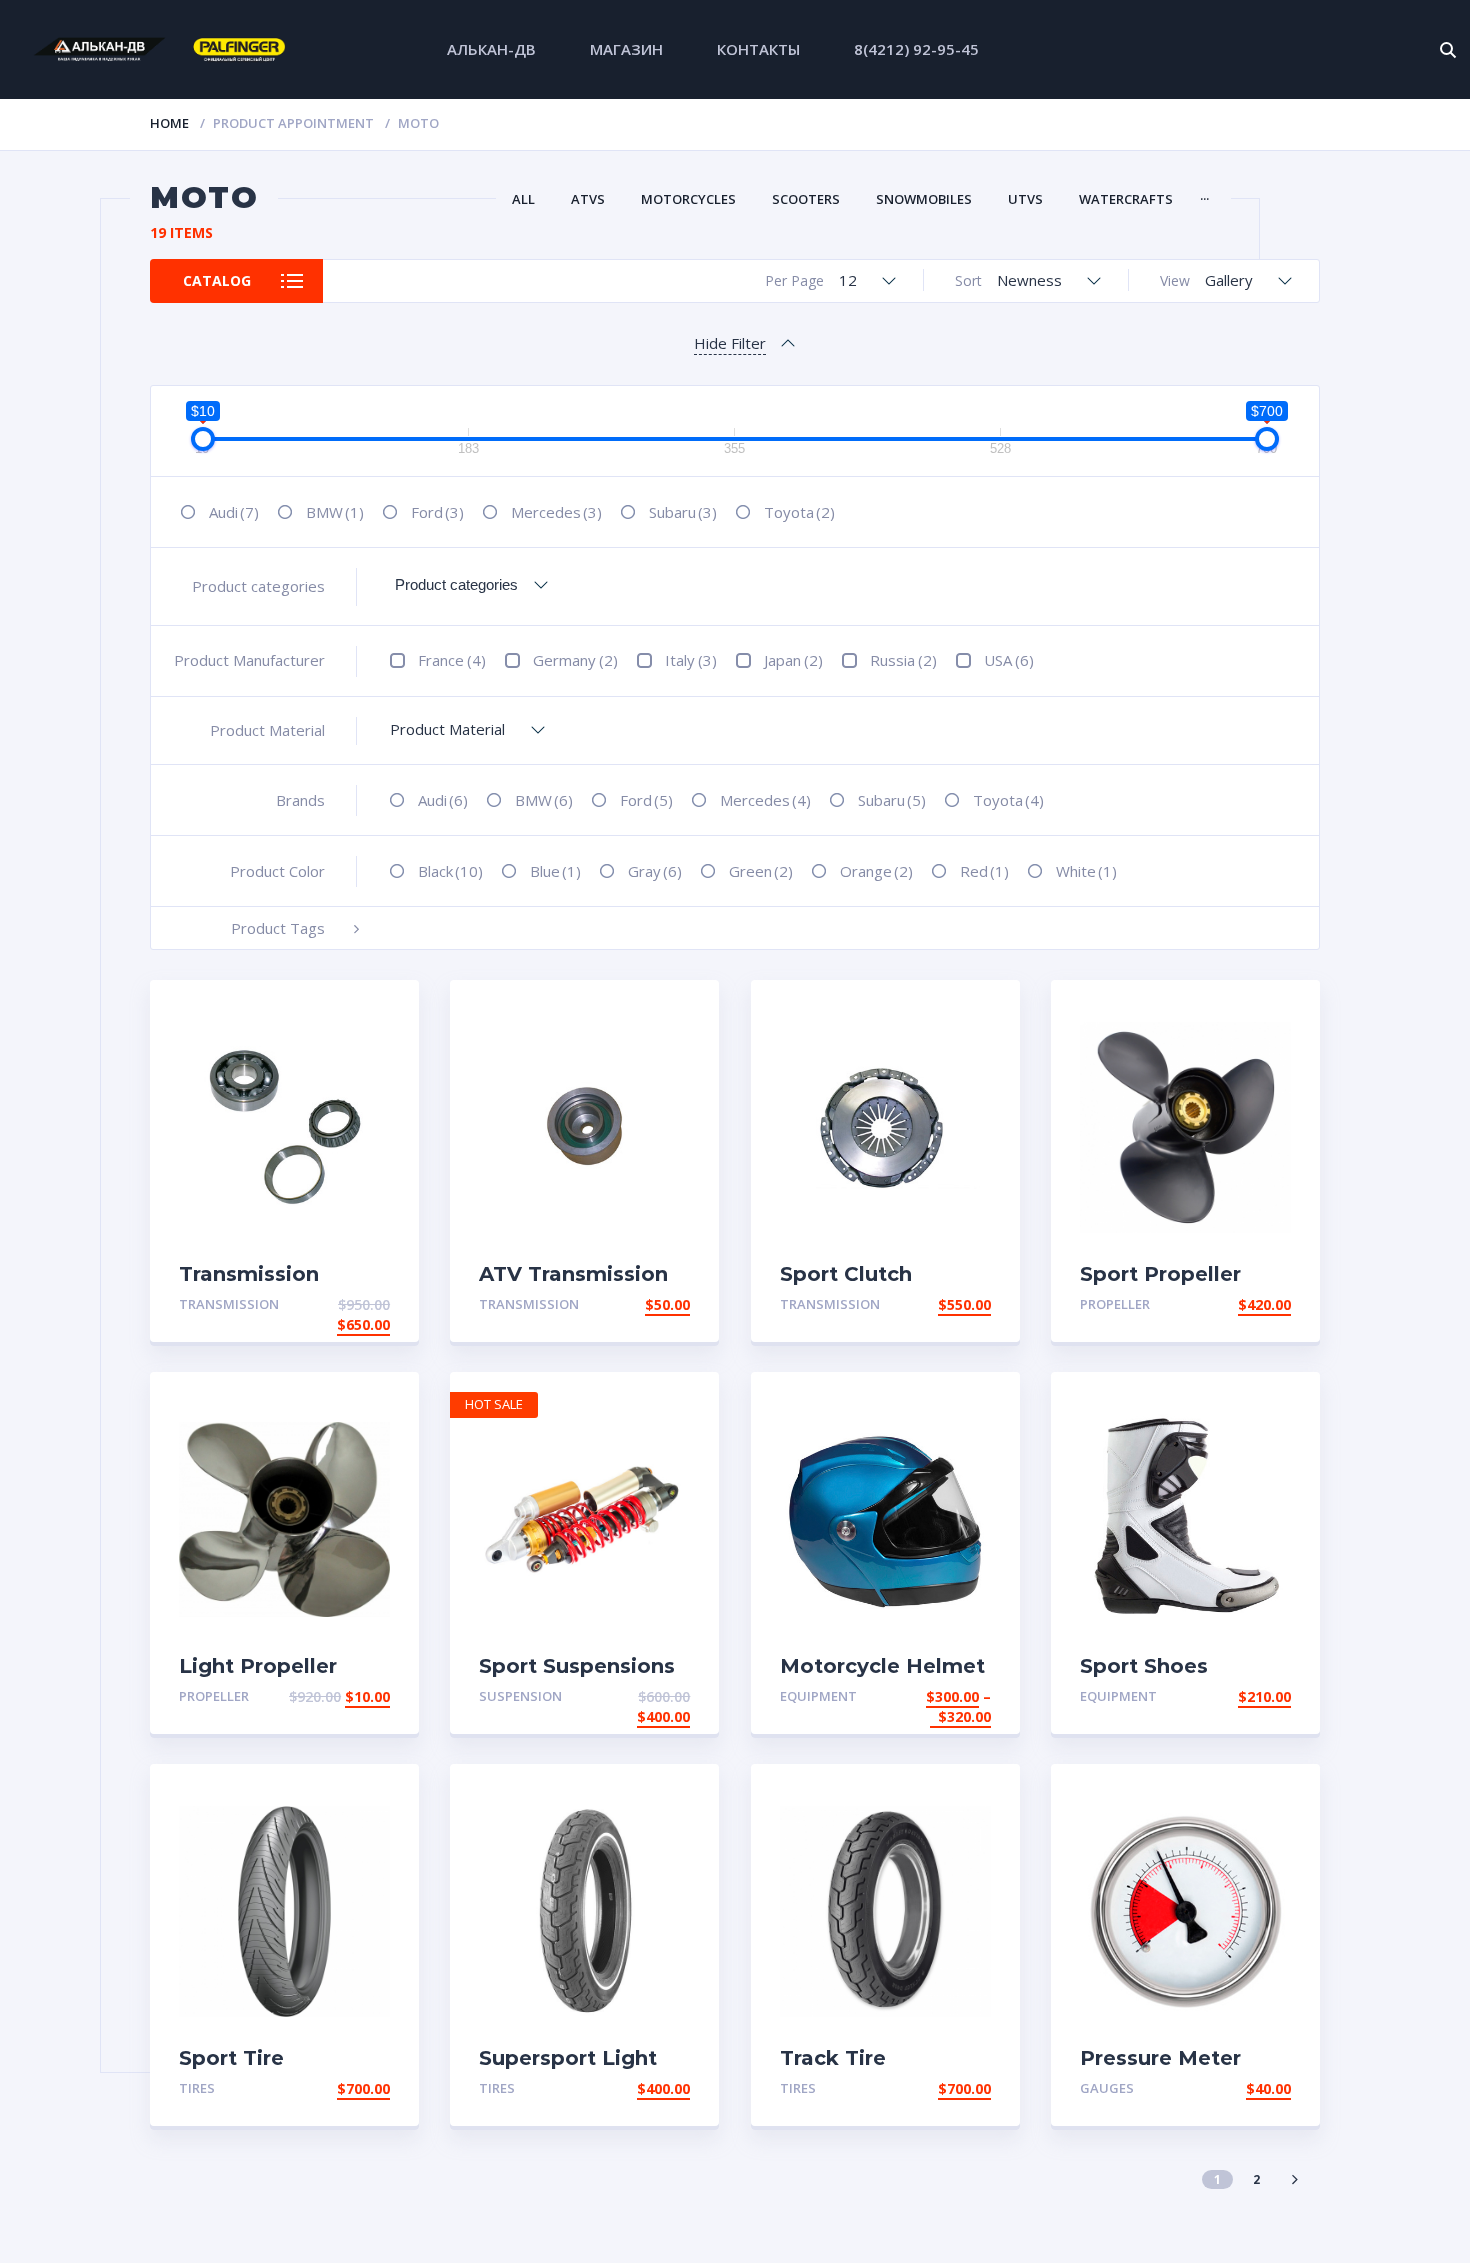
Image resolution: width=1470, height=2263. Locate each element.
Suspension (520, 1696)
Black (450, 871)
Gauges (1107, 2088)
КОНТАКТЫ (758, 49)
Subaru (683, 512)
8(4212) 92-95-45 (916, 49)
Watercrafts (1126, 199)
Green (761, 871)
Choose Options (928, 1696)
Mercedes (556, 512)
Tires (197, 2088)
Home (169, 123)
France (452, 660)
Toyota (799, 512)
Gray (655, 871)
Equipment (818, 1696)
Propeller (1115, 1304)
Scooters (806, 199)
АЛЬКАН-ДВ (491, 49)
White (1086, 871)
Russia (903, 660)
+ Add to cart (335, 1304)
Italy (691, 660)
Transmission (229, 1304)
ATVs (588, 199)
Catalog (217, 280)
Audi (234, 512)
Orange (876, 871)
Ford (437, 512)
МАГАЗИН (626, 49)
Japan (793, 660)
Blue (555, 871)
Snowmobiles (924, 199)
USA (1009, 660)
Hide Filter (730, 343)
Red (984, 871)
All (523, 199)
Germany (575, 660)
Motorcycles (688, 199)
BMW (335, 512)
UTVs (1025, 199)
